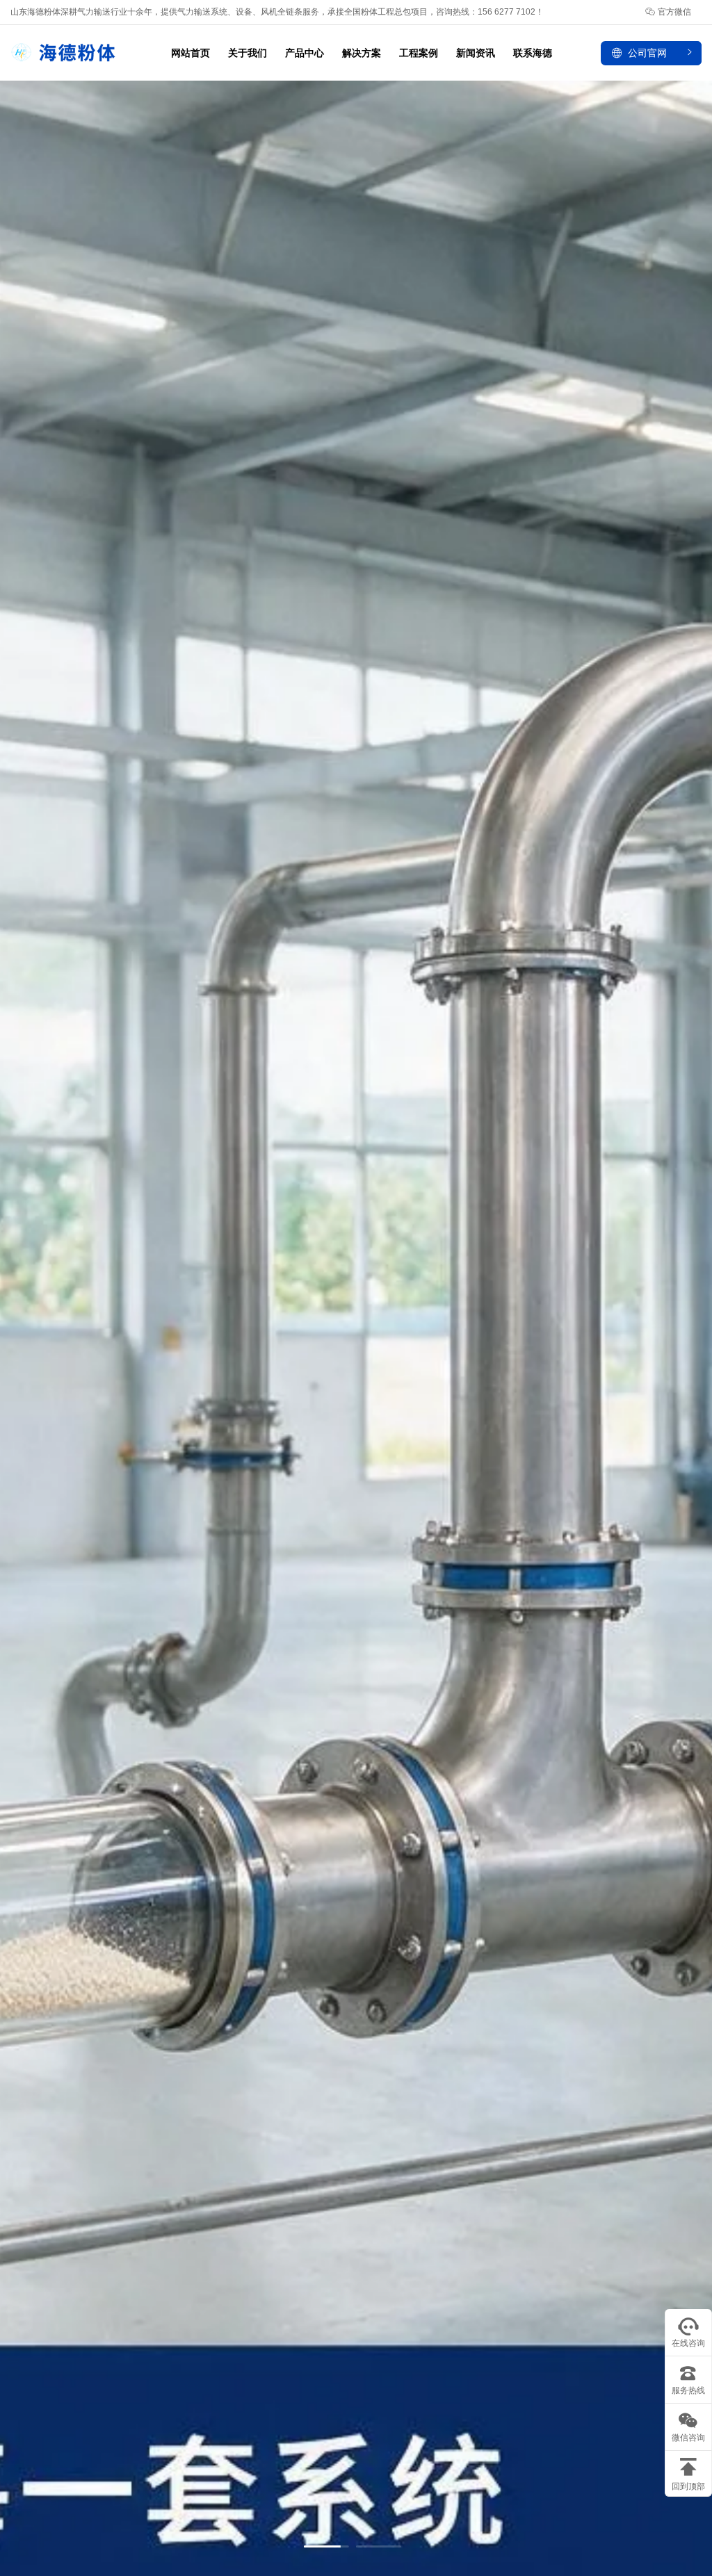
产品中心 (305, 53)
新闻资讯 (476, 53)
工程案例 (419, 53)
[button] (326, 2546)
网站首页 (191, 53)
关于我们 (248, 53)
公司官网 (647, 53)
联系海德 (533, 53)
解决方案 (362, 53)
